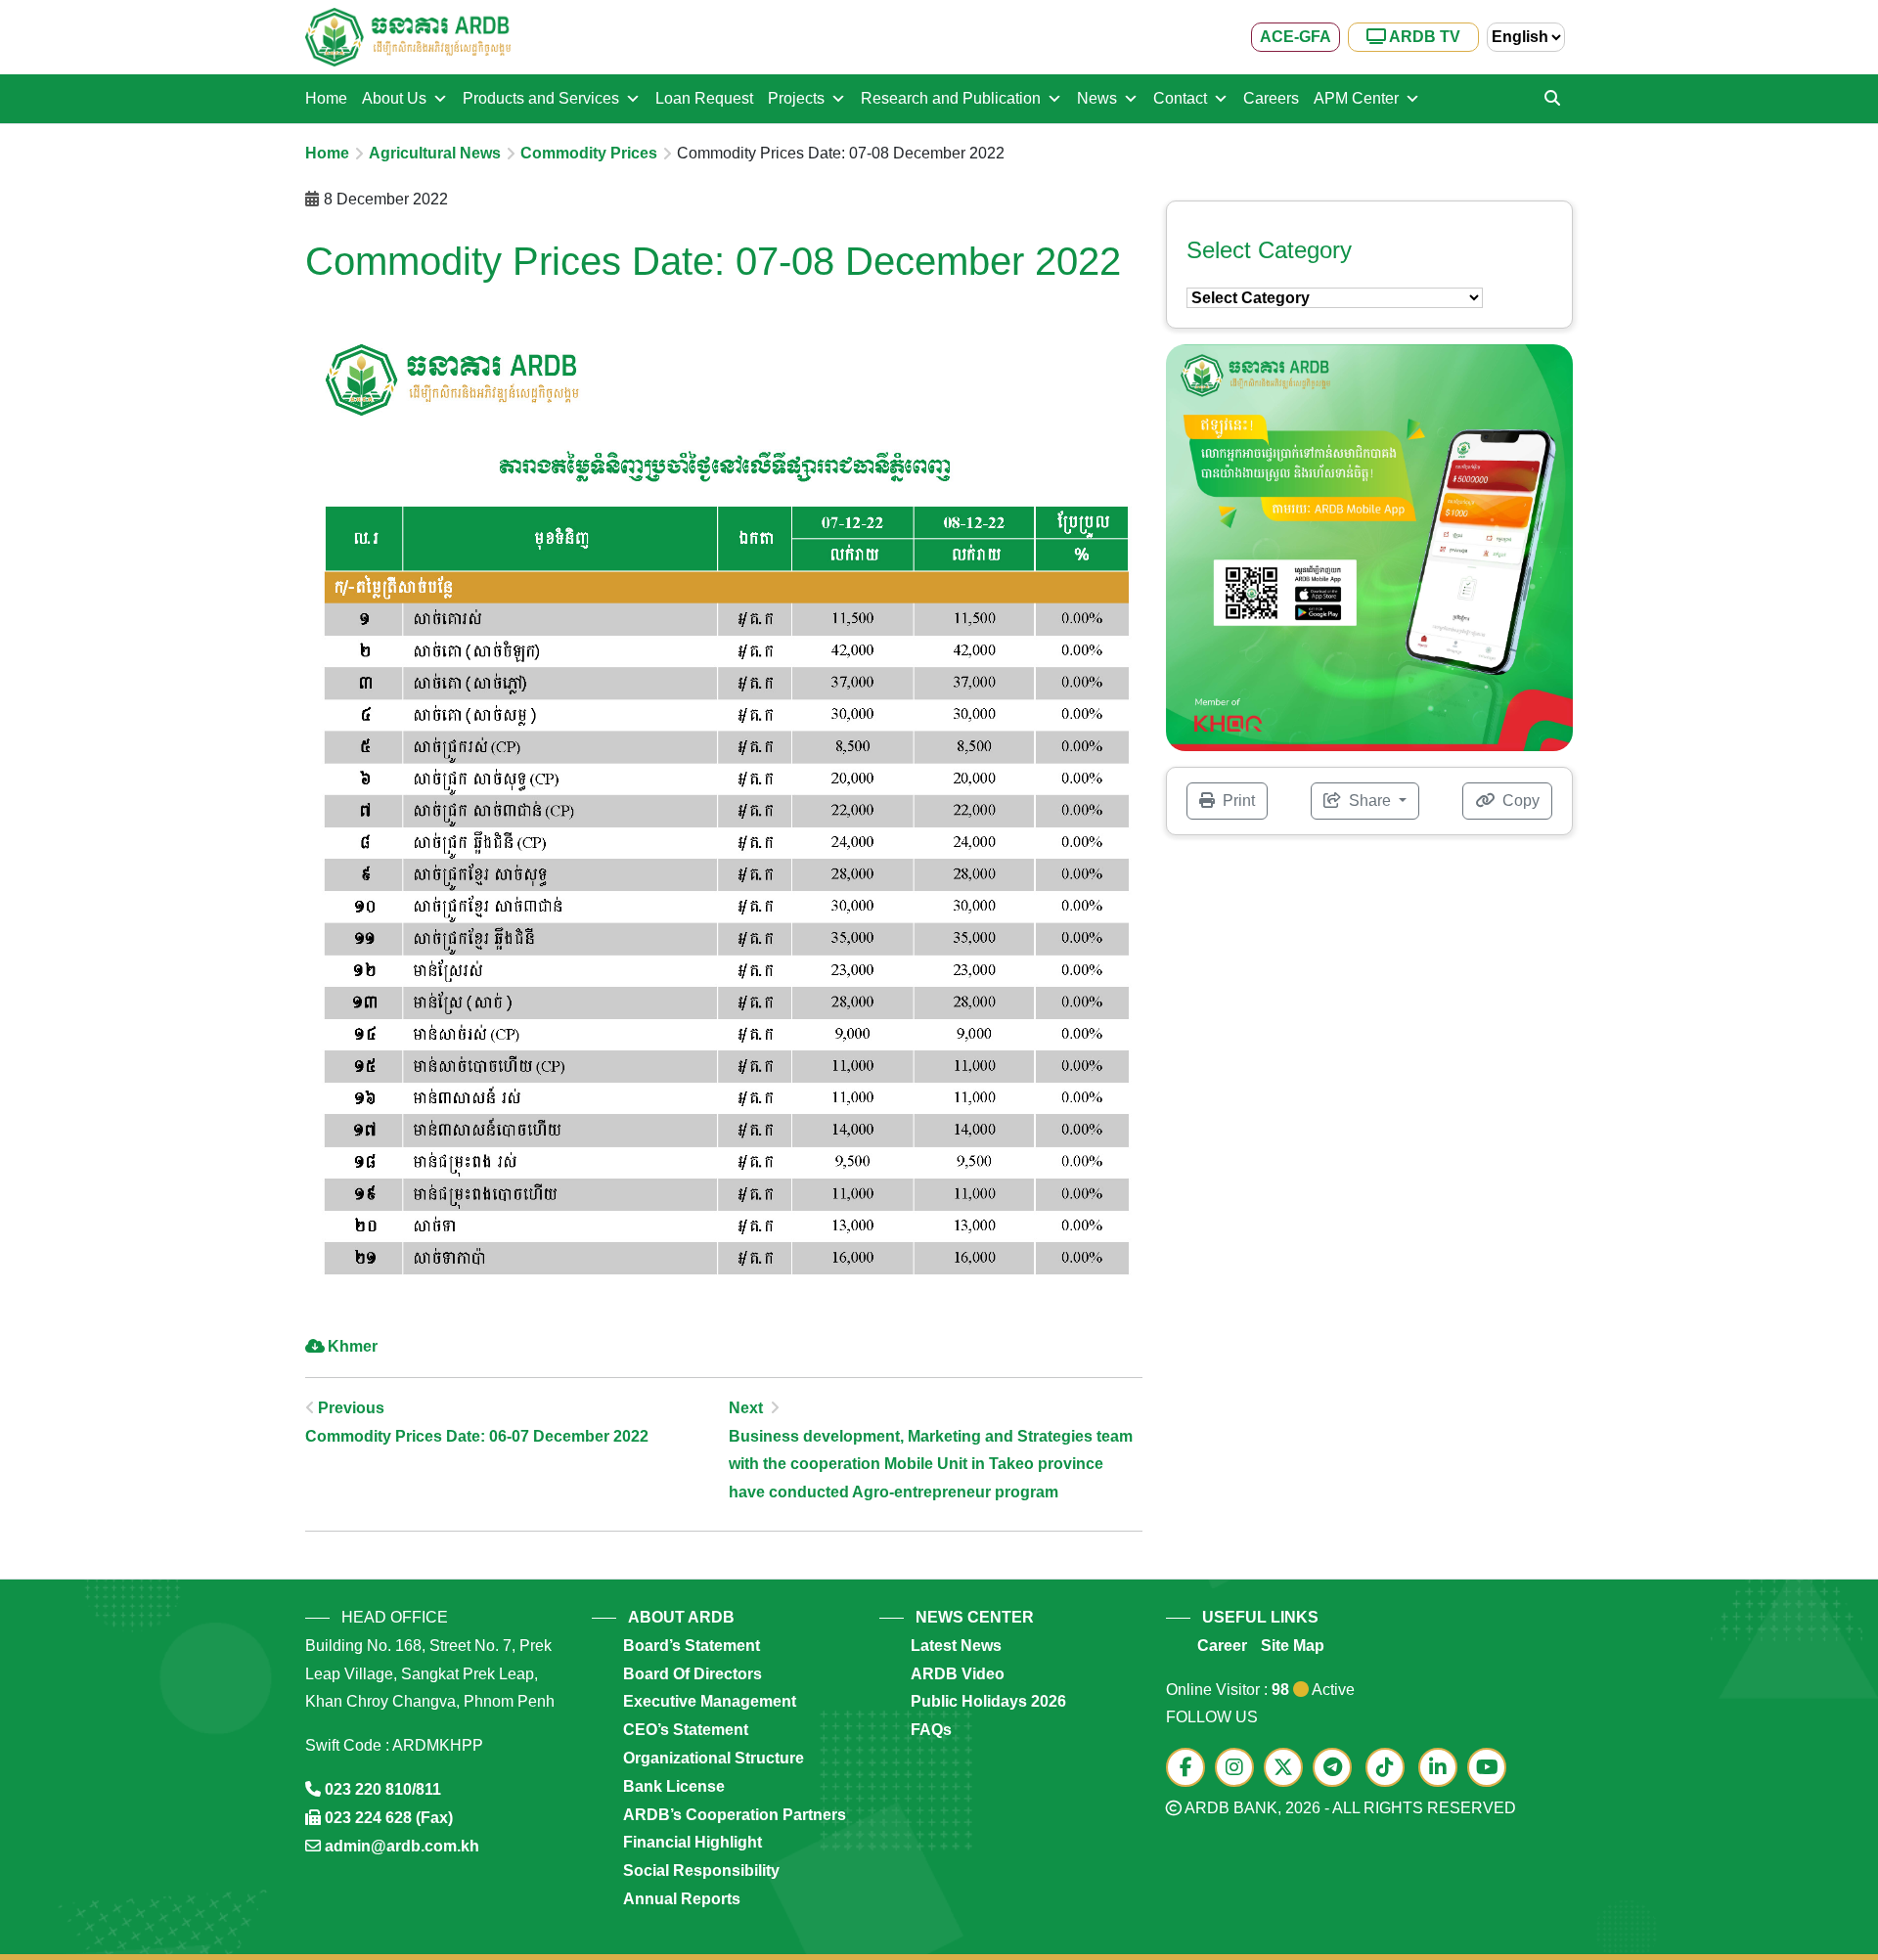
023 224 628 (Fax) (389, 1818)
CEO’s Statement (686, 1730)
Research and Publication (951, 98)
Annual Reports (682, 1899)
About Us (394, 98)
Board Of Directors (693, 1674)
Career (1222, 1646)
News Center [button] (975, 1617)
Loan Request (704, 98)
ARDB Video (958, 1674)
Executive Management (710, 1701)
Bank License (674, 1786)
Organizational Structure (714, 1758)
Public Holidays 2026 (988, 1701)
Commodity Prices (589, 153)
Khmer (353, 1346)
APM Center (1356, 98)
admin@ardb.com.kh (402, 1846)
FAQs (931, 1730)
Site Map (1293, 1646)
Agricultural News (435, 153)
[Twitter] (1288, 1769)
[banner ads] (1369, 546)
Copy (1519, 801)
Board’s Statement (692, 1646)
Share (1370, 801)
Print (1237, 801)
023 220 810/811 (383, 1789)
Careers (1271, 98)
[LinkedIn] (1443, 1769)
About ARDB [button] (681, 1617)
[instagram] (1239, 1769)
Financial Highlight (693, 1842)
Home (326, 98)
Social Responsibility (701, 1871)
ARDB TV (1423, 37)
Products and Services (541, 98)
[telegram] (1337, 1769)
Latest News (956, 1646)
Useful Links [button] (1260, 1617)
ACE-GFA (1296, 37)
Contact (1180, 98)
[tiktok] (1390, 1769)
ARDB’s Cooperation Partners (735, 1815)
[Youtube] (1492, 1769)
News (1097, 98)
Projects (796, 98)
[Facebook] (1190, 1769)
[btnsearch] (1552, 99)
